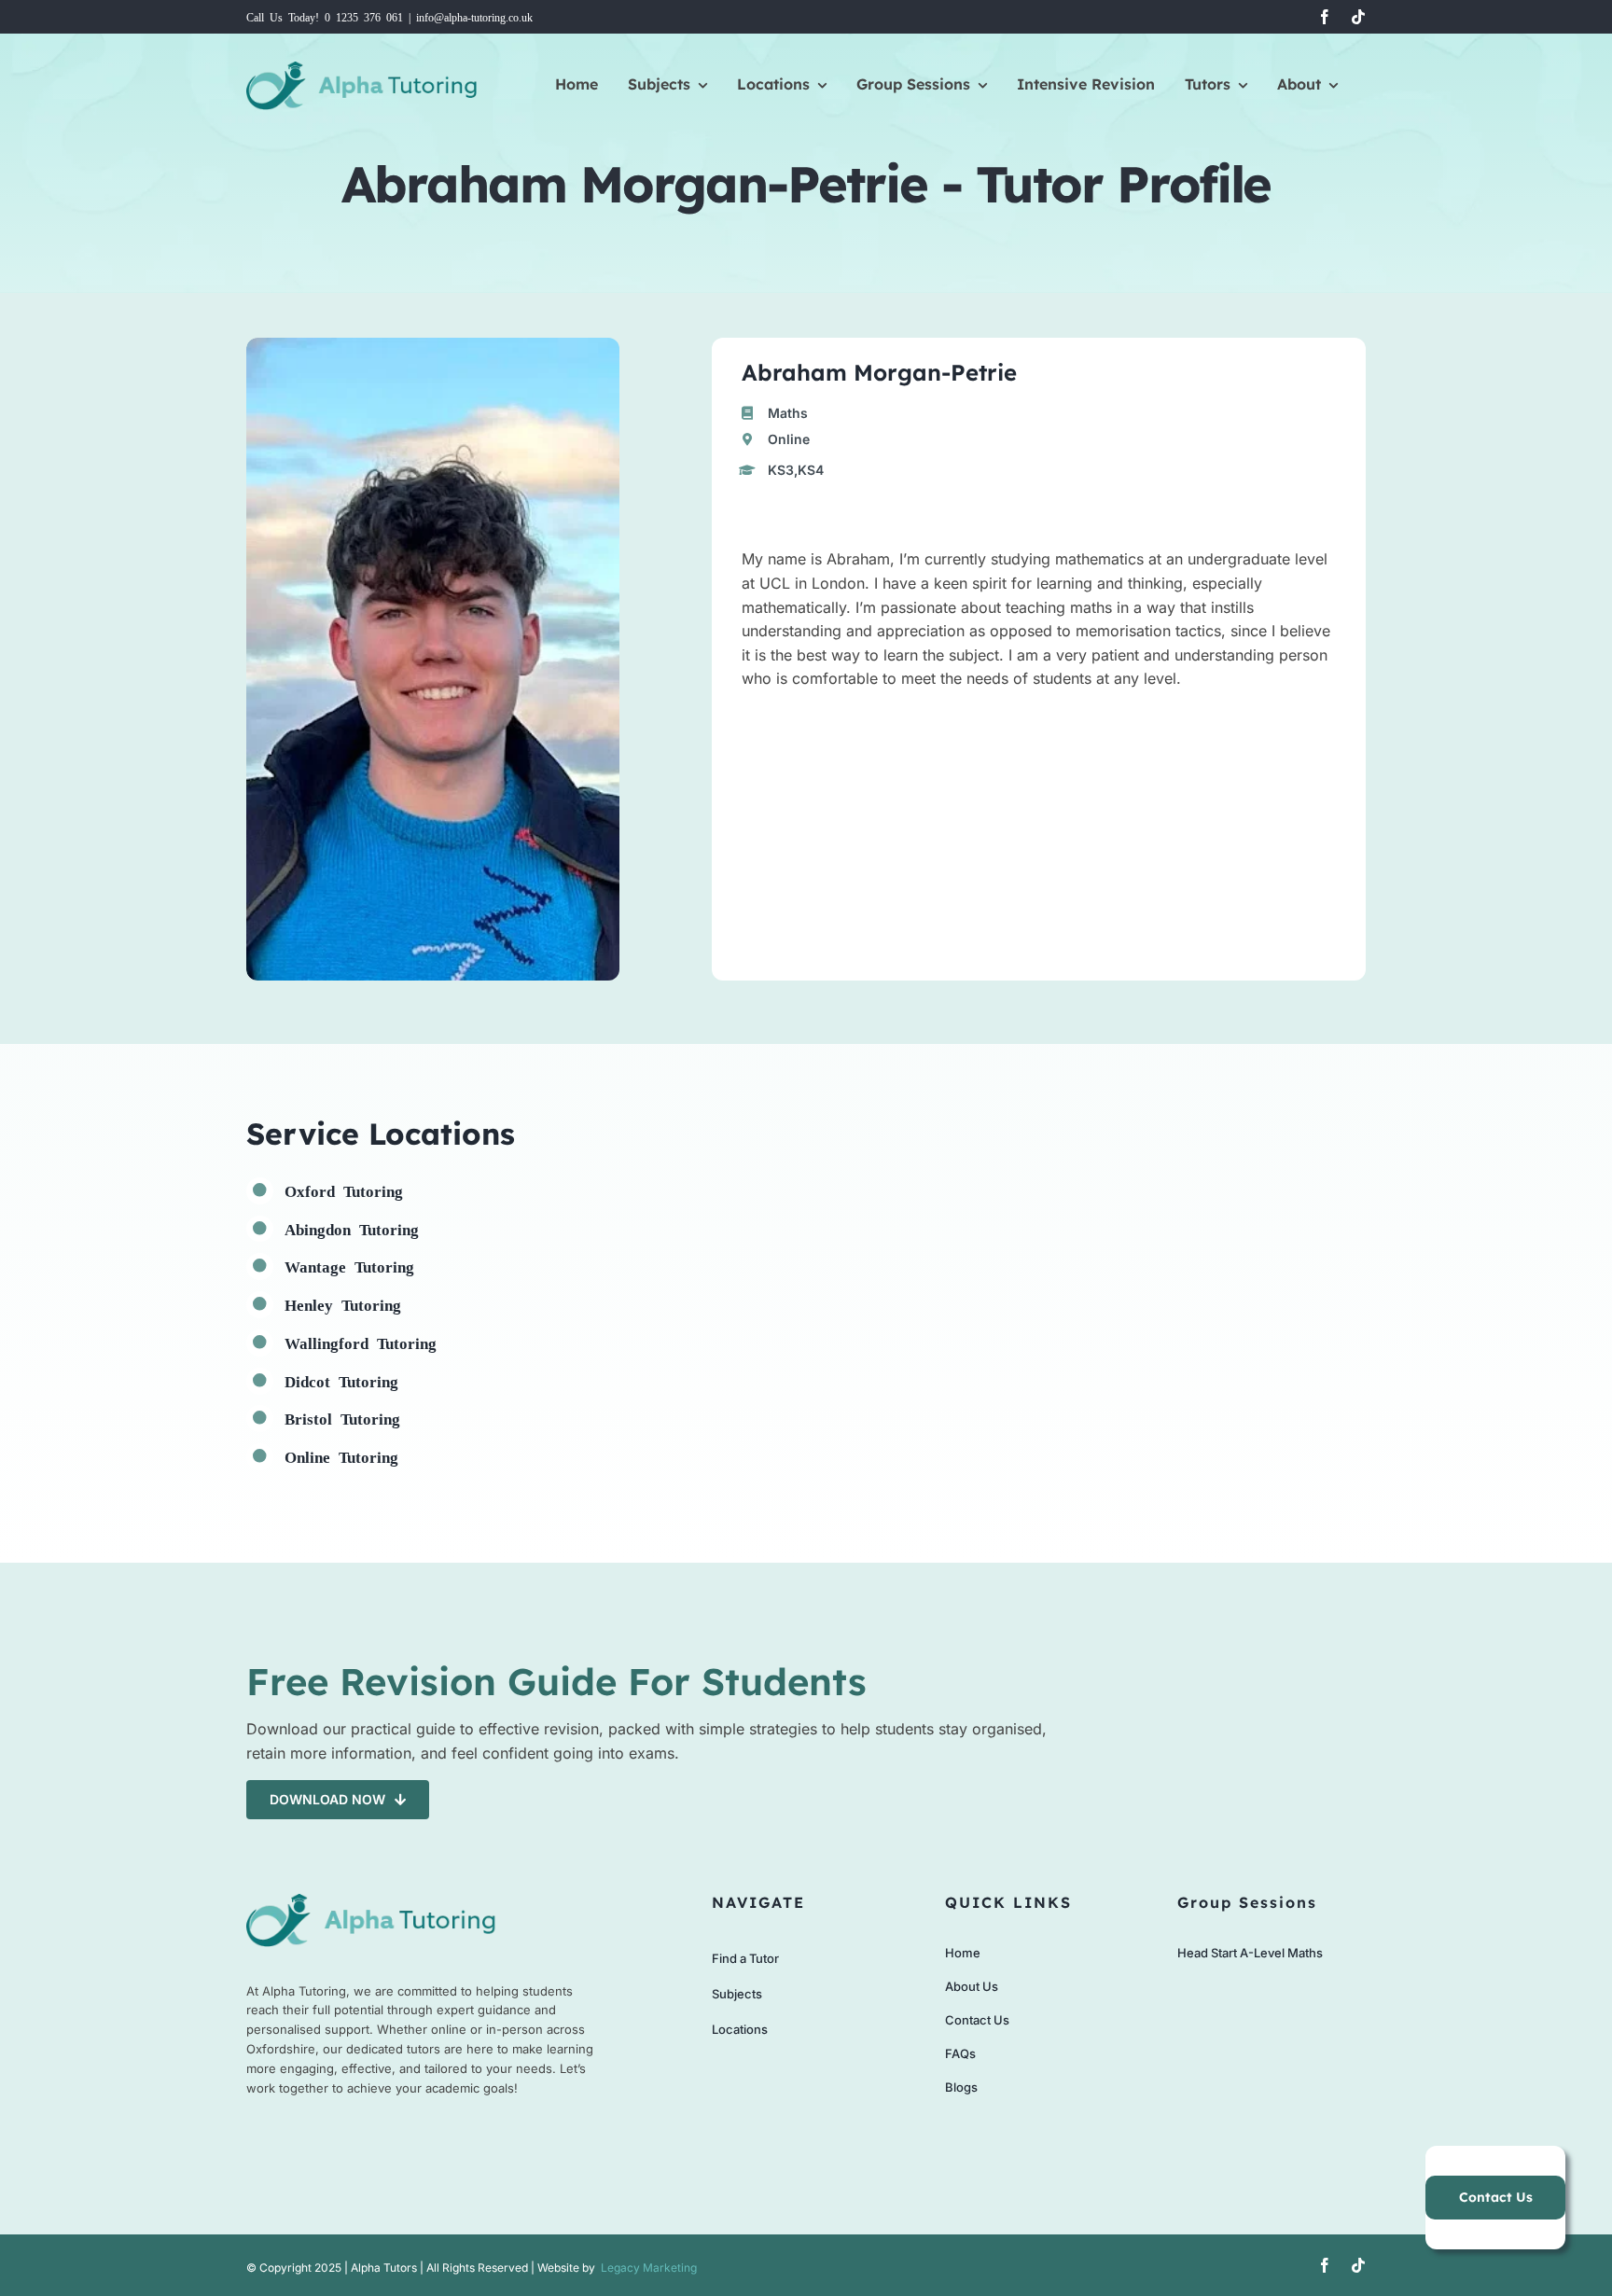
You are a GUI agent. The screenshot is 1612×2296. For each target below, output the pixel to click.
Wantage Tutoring (349, 1266)
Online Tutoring (341, 1456)
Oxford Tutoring (344, 1190)
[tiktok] (1358, 17)
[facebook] (1325, 17)
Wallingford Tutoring (361, 1342)
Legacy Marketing (649, 2268)
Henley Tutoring (343, 1304)
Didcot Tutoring (341, 1380)
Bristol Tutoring (342, 1418)
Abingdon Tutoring (352, 1228)
